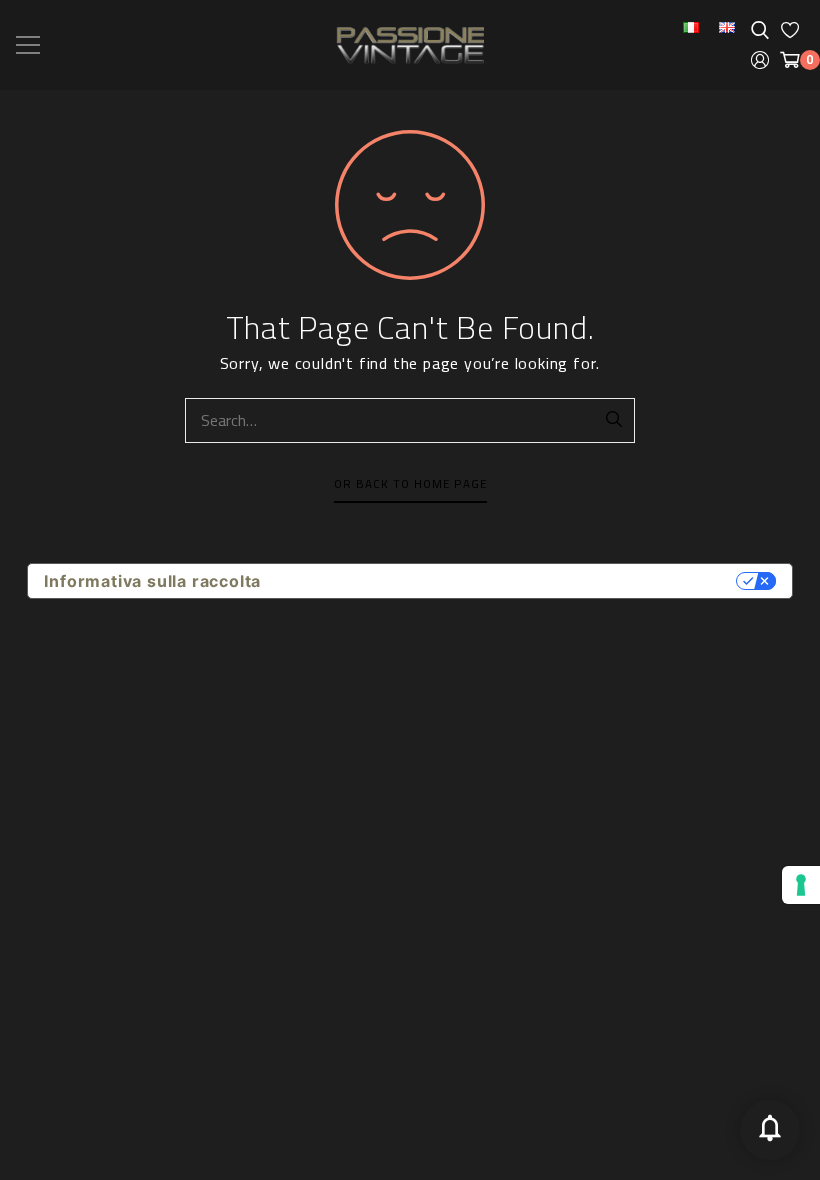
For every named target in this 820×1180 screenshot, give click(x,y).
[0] (790, 60)
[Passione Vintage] (410, 45)
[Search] (615, 420)
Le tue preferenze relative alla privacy (508, 581)
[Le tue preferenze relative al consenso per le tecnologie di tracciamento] (801, 885)
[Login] (760, 60)
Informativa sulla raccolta (152, 581)
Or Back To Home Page (410, 484)
